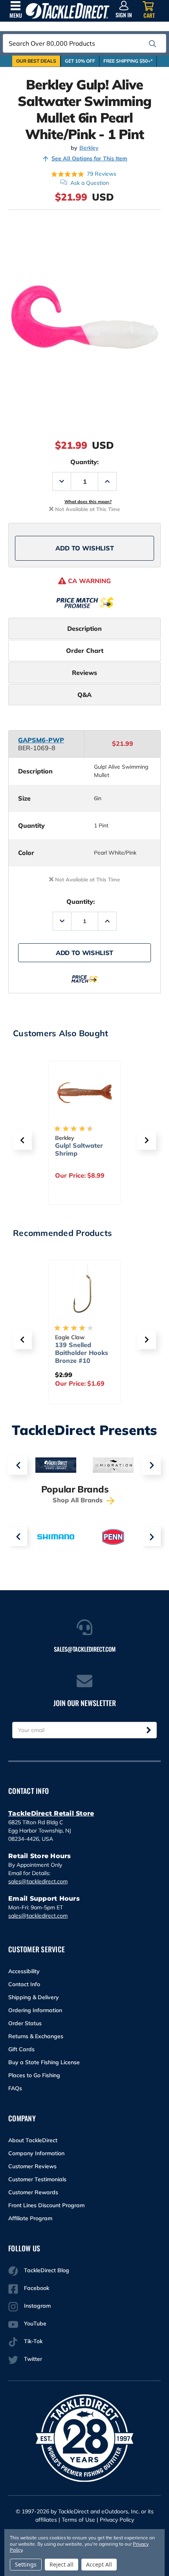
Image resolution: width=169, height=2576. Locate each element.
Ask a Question (90, 183)
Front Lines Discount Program (46, 2205)
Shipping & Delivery (34, 1997)
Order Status (25, 2023)
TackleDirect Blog (47, 2270)
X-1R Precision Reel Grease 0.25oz (78, 1353)
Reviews (84, 673)
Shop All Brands (79, 1500)
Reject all (62, 2564)
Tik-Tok (33, 2341)
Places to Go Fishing (34, 2075)
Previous (18, 1465)
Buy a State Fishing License (44, 2062)
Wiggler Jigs (74, 1145)
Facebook (37, 2288)
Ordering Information (35, 2010)
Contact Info (24, 1984)
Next (151, 1465)
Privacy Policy (117, 2520)
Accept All (99, 2564)
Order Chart (85, 651)
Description (84, 628)
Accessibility (24, 1971)
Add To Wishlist (85, 548)
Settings (26, 2564)
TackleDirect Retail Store (51, 1813)
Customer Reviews (32, 2166)
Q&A (84, 695)
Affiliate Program (30, 2218)
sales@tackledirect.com (38, 1881)
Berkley (89, 148)
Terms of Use (78, 2520)
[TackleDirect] (68, 11)
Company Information (36, 2153)
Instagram (37, 2306)
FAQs (15, 2088)
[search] (152, 44)
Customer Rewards (33, 2192)
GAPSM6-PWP (41, 740)
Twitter (33, 2359)
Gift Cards (21, 2049)
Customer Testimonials (37, 2179)
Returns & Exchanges (36, 2036)
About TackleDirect (33, 2140)
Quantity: (84, 462)
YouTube (35, 2323)
